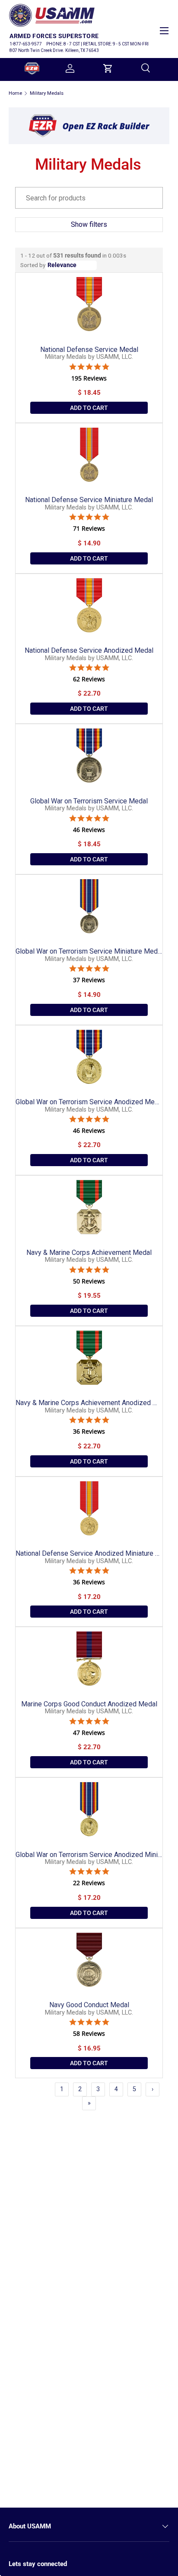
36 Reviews (89, 1431)
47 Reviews (89, 1733)
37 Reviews (89, 980)
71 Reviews (89, 529)
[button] (108, 68)
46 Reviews (89, 830)
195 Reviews (89, 378)
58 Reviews (89, 2034)
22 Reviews (89, 1883)
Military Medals (47, 93)
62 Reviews (89, 679)
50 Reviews (89, 1281)
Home (15, 93)
